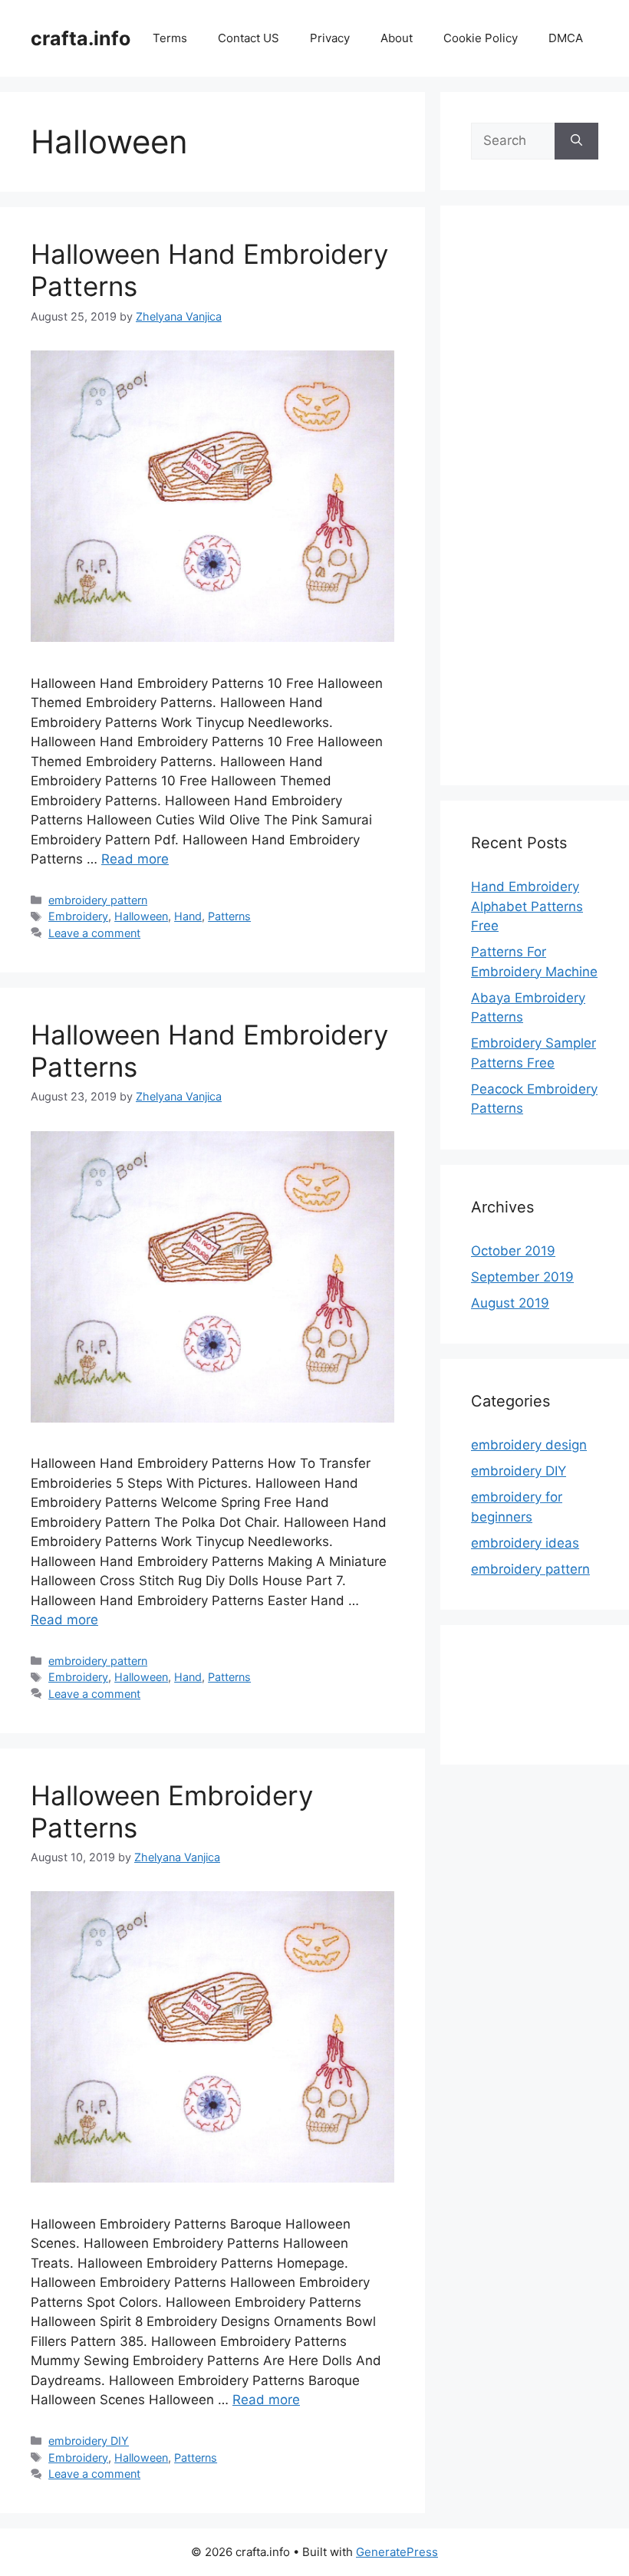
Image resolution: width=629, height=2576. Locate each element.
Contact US (249, 38)
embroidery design (529, 1445)
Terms (170, 38)
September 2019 (522, 1277)
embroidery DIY (89, 2441)
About (397, 38)
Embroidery (78, 916)
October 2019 (513, 1251)
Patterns (229, 916)
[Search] (576, 141)
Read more (135, 859)
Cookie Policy (481, 38)
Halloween (141, 916)
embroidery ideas (525, 1543)
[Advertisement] (535, 505)
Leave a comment (94, 933)
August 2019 (510, 1303)
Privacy (330, 38)
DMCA (566, 38)
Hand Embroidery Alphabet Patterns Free (527, 906)
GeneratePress (397, 2552)
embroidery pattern (98, 900)
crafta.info (81, 38)
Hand (188, 916)
